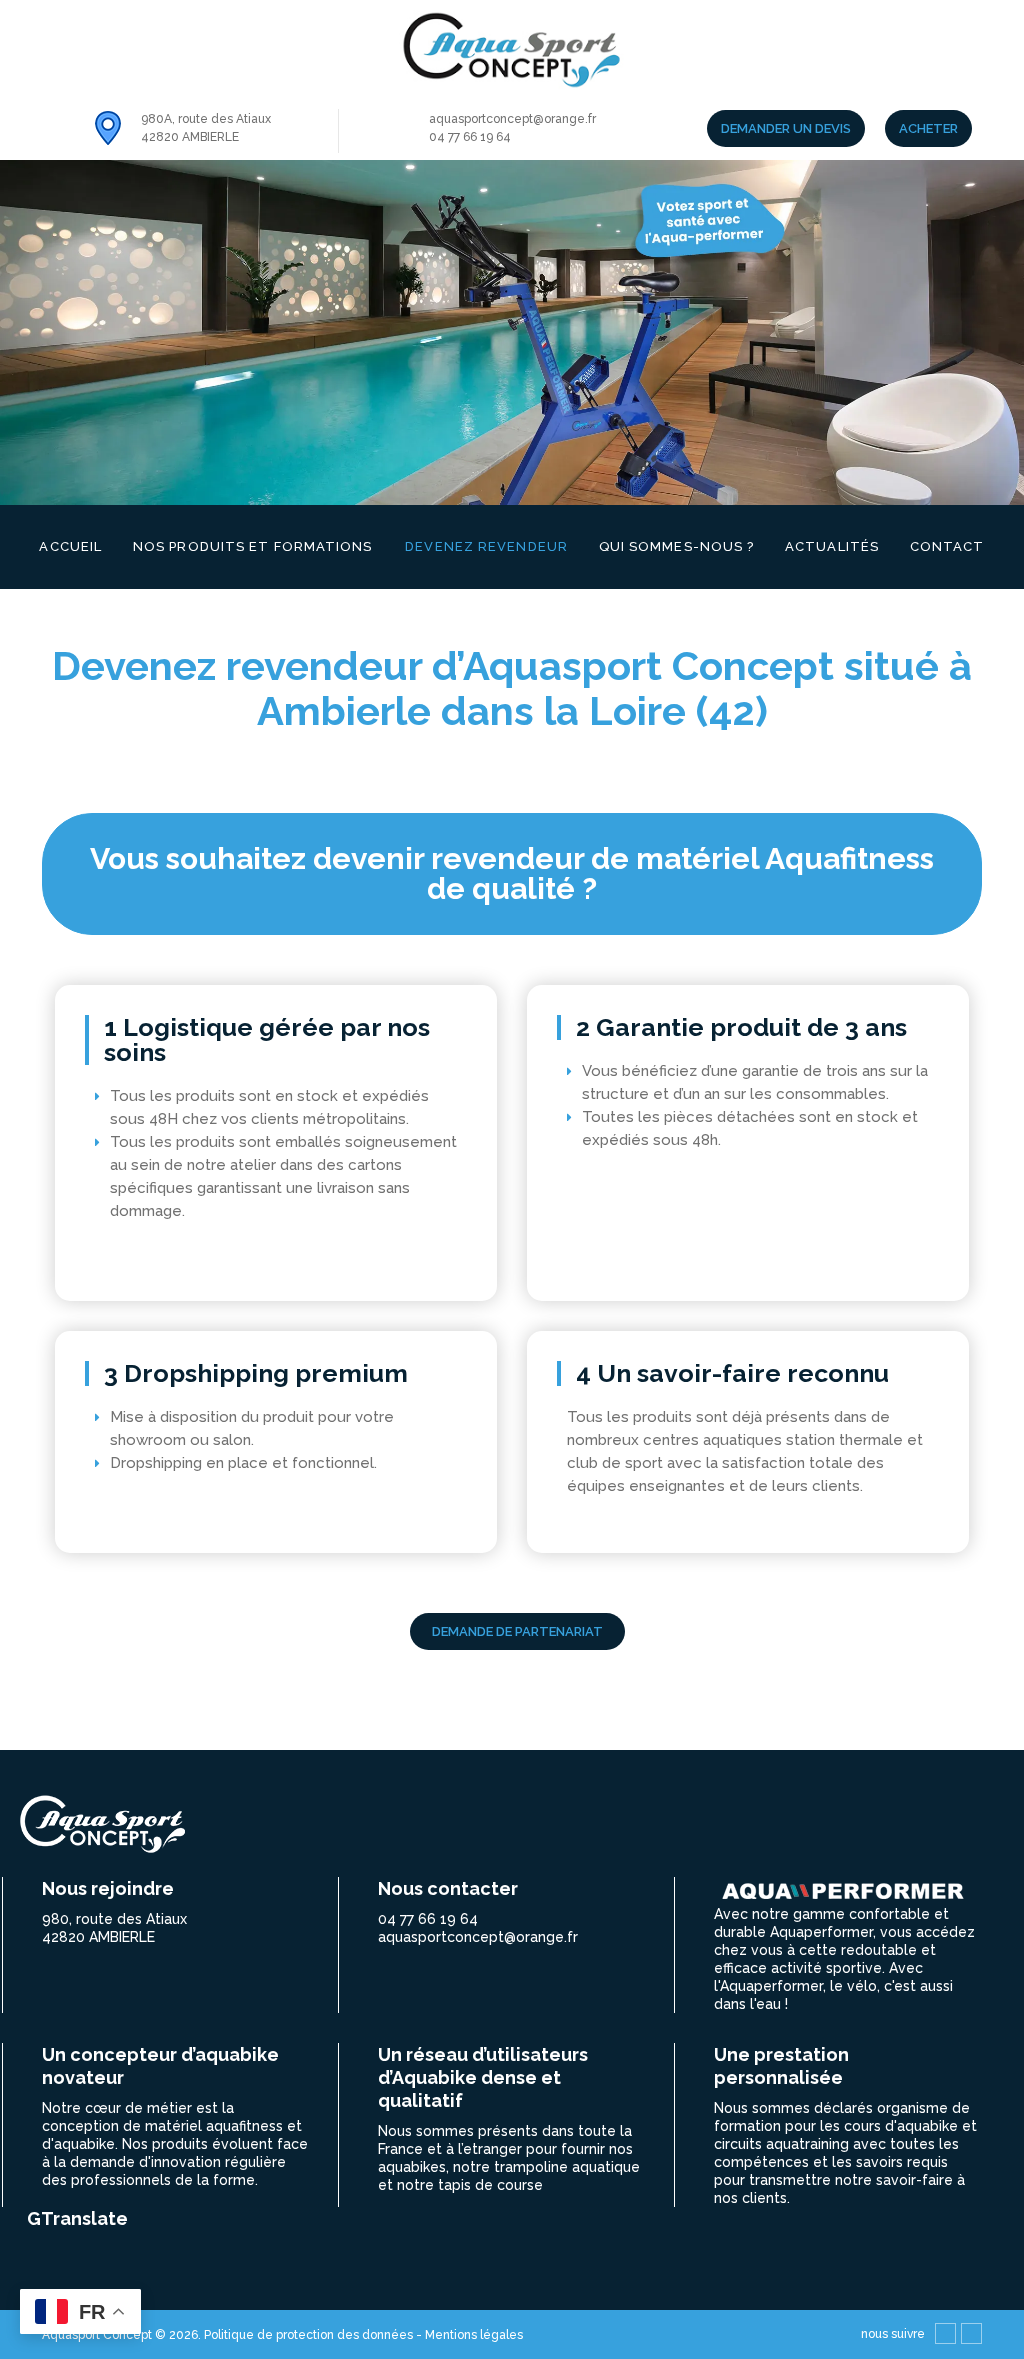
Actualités (832, 546)
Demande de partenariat (517, 1631)
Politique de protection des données (310, 2335)
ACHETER (928, 128)
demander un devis (786, 128)
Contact (947, 546)
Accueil (70, 546)
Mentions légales (474, 2335)
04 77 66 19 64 (470, 137)
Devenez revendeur (486, 546)
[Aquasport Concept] (512, 50)
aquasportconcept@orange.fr (512, 119)
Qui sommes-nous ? (677, 546)
